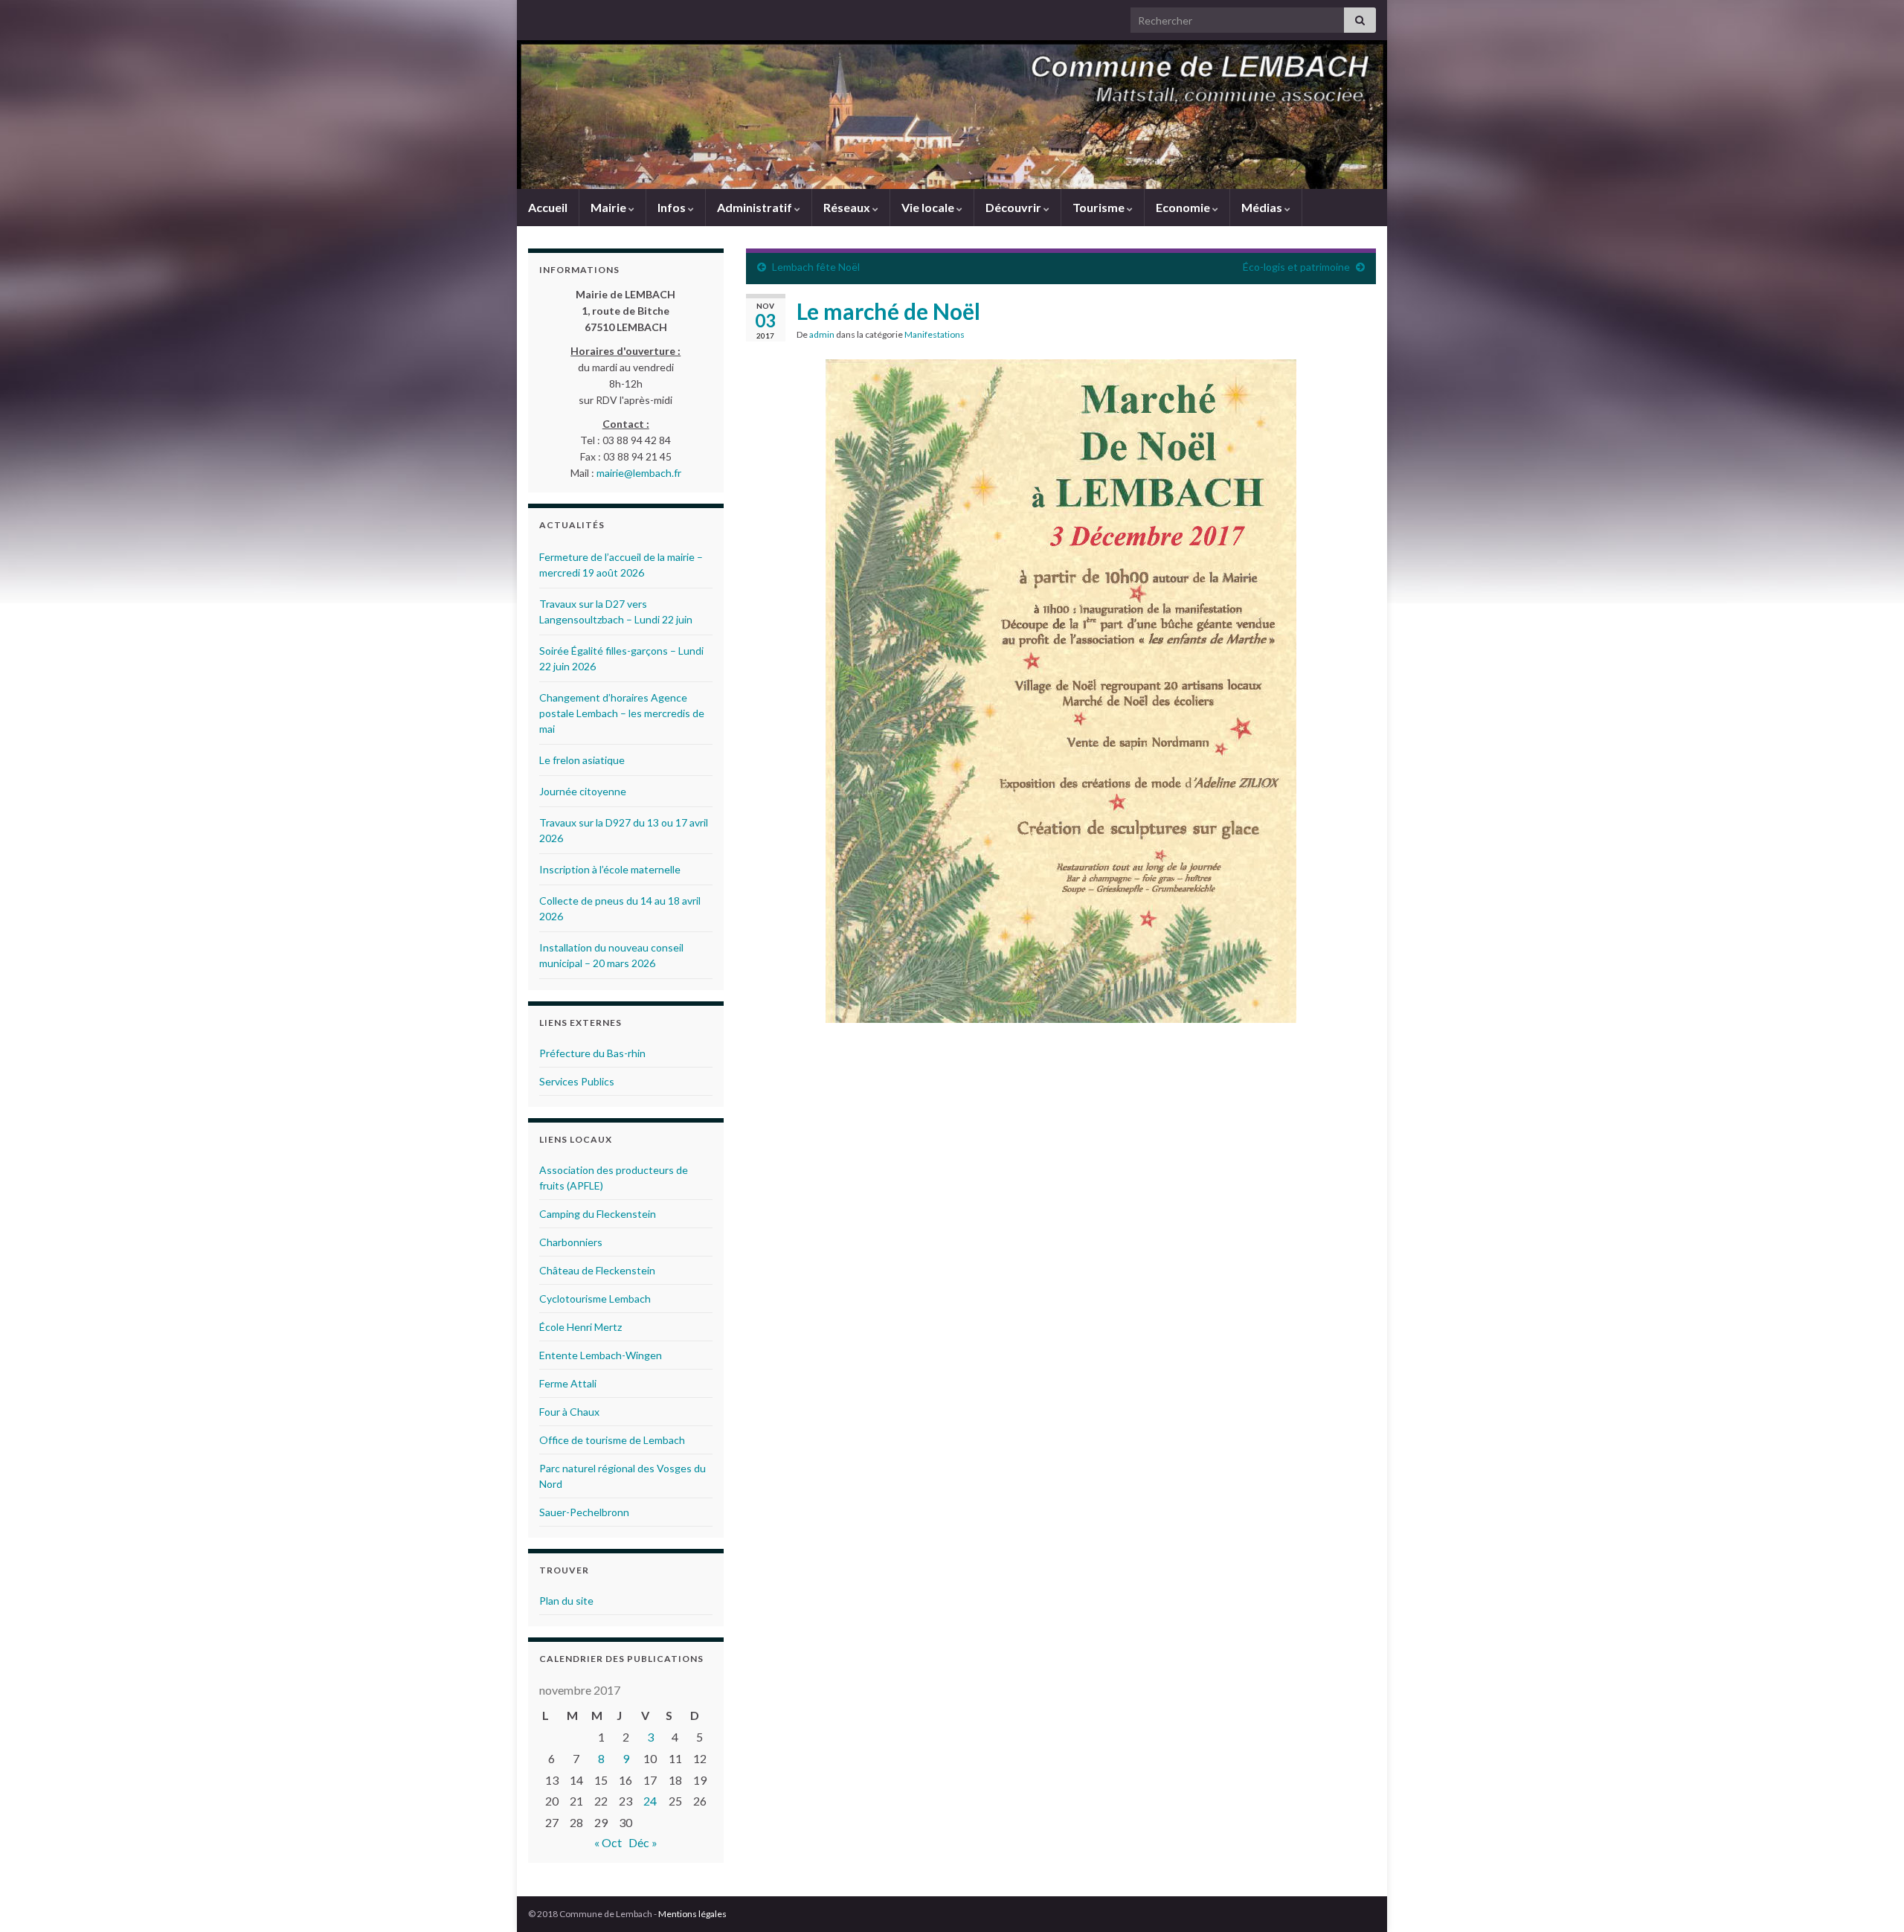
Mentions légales (692, 1914)
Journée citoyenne (583, 791)
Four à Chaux (569, 1412)
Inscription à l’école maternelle (610, 869)
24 (650, 1801)
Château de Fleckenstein (597, 1270)
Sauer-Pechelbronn (584, 1512)
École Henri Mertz (580, 1327)
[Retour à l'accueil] (952, 115)
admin (822, 334)
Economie (1184, 207)
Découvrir (1014, 207)
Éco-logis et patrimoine (1296, 267)
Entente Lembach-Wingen (601, 1355)
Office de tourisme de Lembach (612, 1440)
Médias (1263, 207)
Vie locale (929, 207)
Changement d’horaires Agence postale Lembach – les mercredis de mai (622, 713)
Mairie (610, 207)
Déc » (643, 1842)
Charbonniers (571, 1242)
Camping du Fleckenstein (598, 1214)
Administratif (756, 207)
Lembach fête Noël (816, 267)
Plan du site (566, 1601)
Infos (673, 207)
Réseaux (848, 207)
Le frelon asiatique (582, 760)
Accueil (548, 207)
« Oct (608, 1842)
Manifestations (935, 334)
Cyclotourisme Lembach (595, 1299)
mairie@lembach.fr (639, 473)
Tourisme (1100, 207)
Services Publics (577, 1081)
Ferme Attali (568, 1383)
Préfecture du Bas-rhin (592, 1053)
